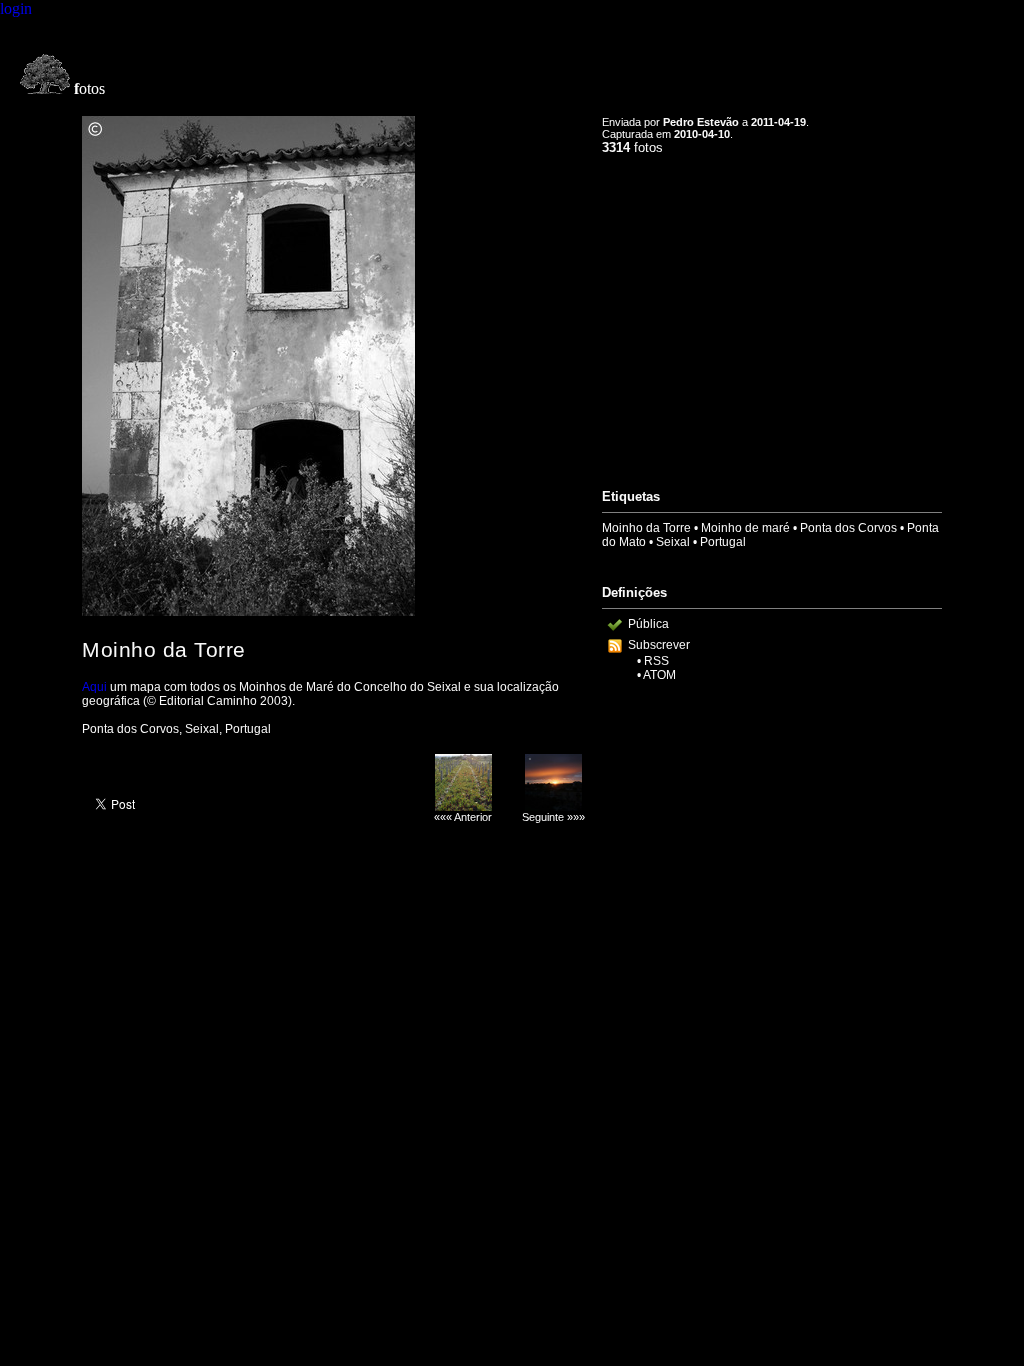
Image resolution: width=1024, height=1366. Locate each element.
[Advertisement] (772, 313)
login (16, 8)
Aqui (94, 687)
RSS (656, 661)
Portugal (723, 542)
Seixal (673, 542)
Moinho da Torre (646, 528)
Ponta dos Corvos (848, 528)
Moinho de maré (745, 528)
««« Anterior (463, 817)
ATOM (659, 675)
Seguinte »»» (553, 817)
